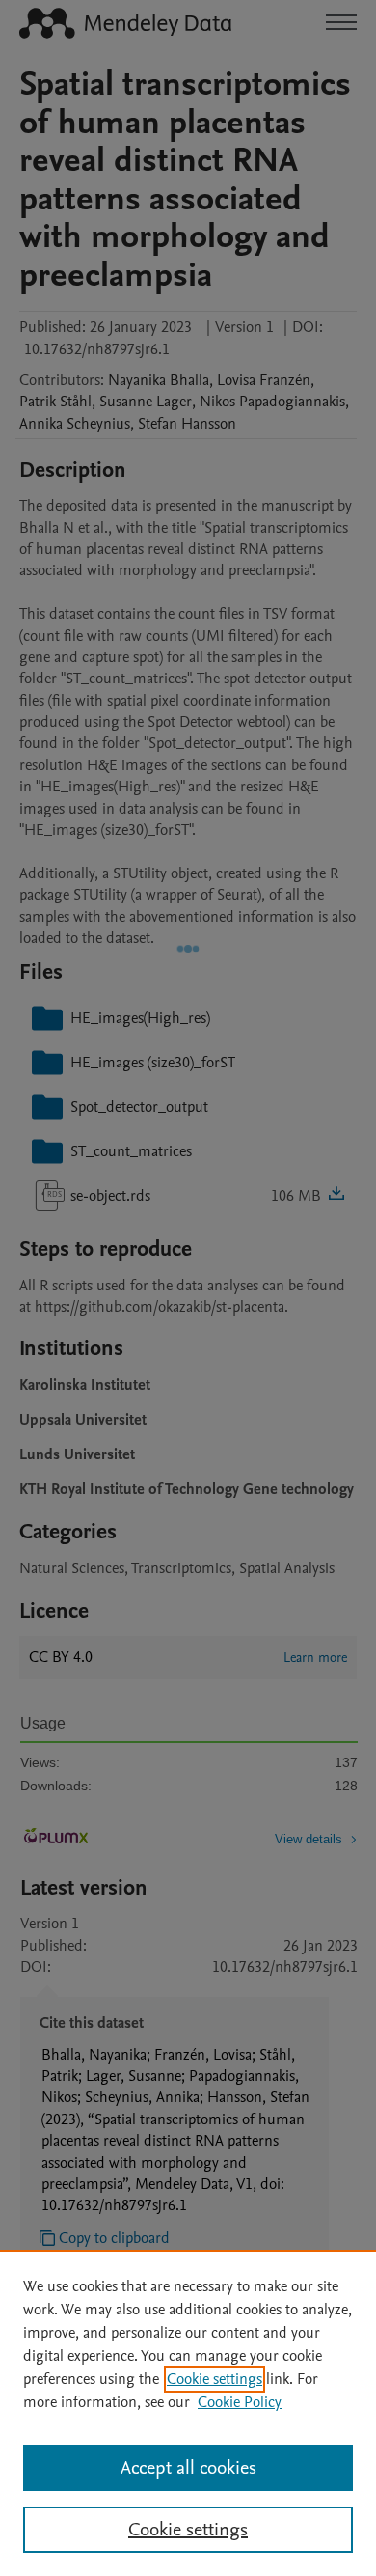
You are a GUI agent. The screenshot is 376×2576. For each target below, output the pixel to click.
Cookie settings (215, 2379)
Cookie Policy (240, 2402)
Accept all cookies (188, 2468)
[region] (188, 2413)
